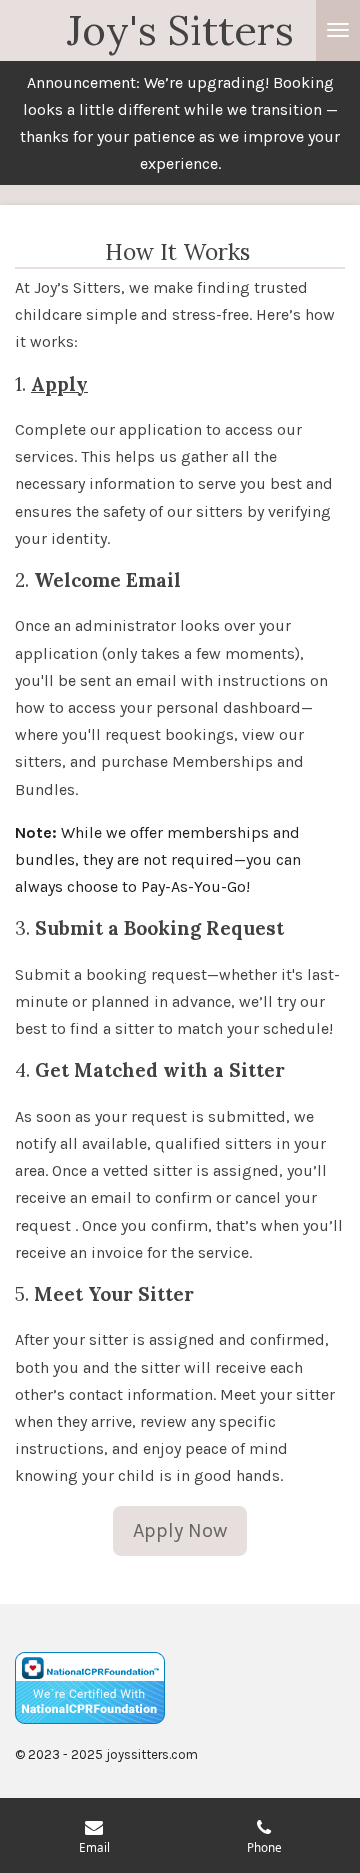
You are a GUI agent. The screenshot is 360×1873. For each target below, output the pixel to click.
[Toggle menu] (338, 30)
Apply (59, 384)
